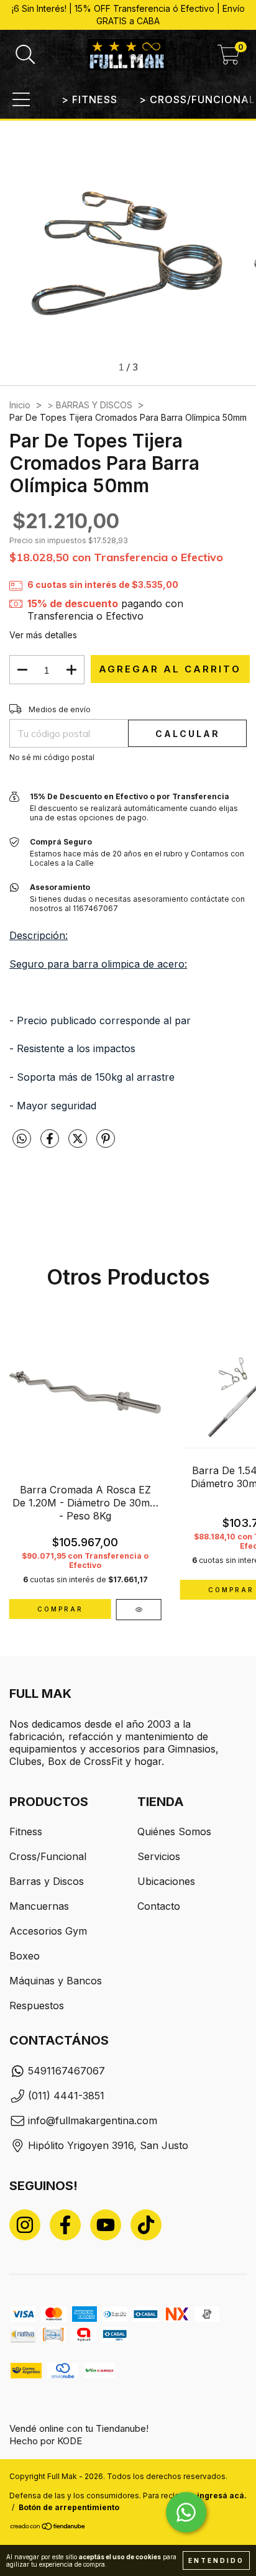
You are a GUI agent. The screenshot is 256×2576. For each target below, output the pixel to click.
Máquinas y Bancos (56, 1981)
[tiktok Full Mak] (146, 2225)
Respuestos (37, 2005)
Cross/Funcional (48, 1856)
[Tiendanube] (48, 2528)
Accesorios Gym (48, 1931)
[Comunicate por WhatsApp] (186, 2512)
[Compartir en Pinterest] (106, 1143)
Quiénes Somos (174, 1831)
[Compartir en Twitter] (79, 1143)
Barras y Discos (47, 1881)
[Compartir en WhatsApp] (22, 1139)
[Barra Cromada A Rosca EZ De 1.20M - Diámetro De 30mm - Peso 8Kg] (139, 1610)
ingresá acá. (222, 2496)
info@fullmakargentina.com (93, 2120)
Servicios (159, 1856)
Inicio (20, 405)
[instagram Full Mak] (25, 2225)
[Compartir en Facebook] (51, 1143)
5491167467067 (66, 2071)
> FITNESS (89, 99)
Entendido (216, 2560)
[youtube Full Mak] (106, 2225)
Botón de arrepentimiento (69, 2507)
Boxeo (25, 1956)
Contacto (159, 1906)
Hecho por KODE (46, 2441)
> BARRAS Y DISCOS (90, 405)
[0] (229, 58)
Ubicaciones (166, 1881)
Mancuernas (39, 1906)
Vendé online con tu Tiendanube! (79, 2428)
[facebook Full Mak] (65, 2225)
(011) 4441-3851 (66, 2096)
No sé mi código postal (52, 757)
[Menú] (21, 99)
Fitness (26, 1831)
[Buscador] (25, 55)
